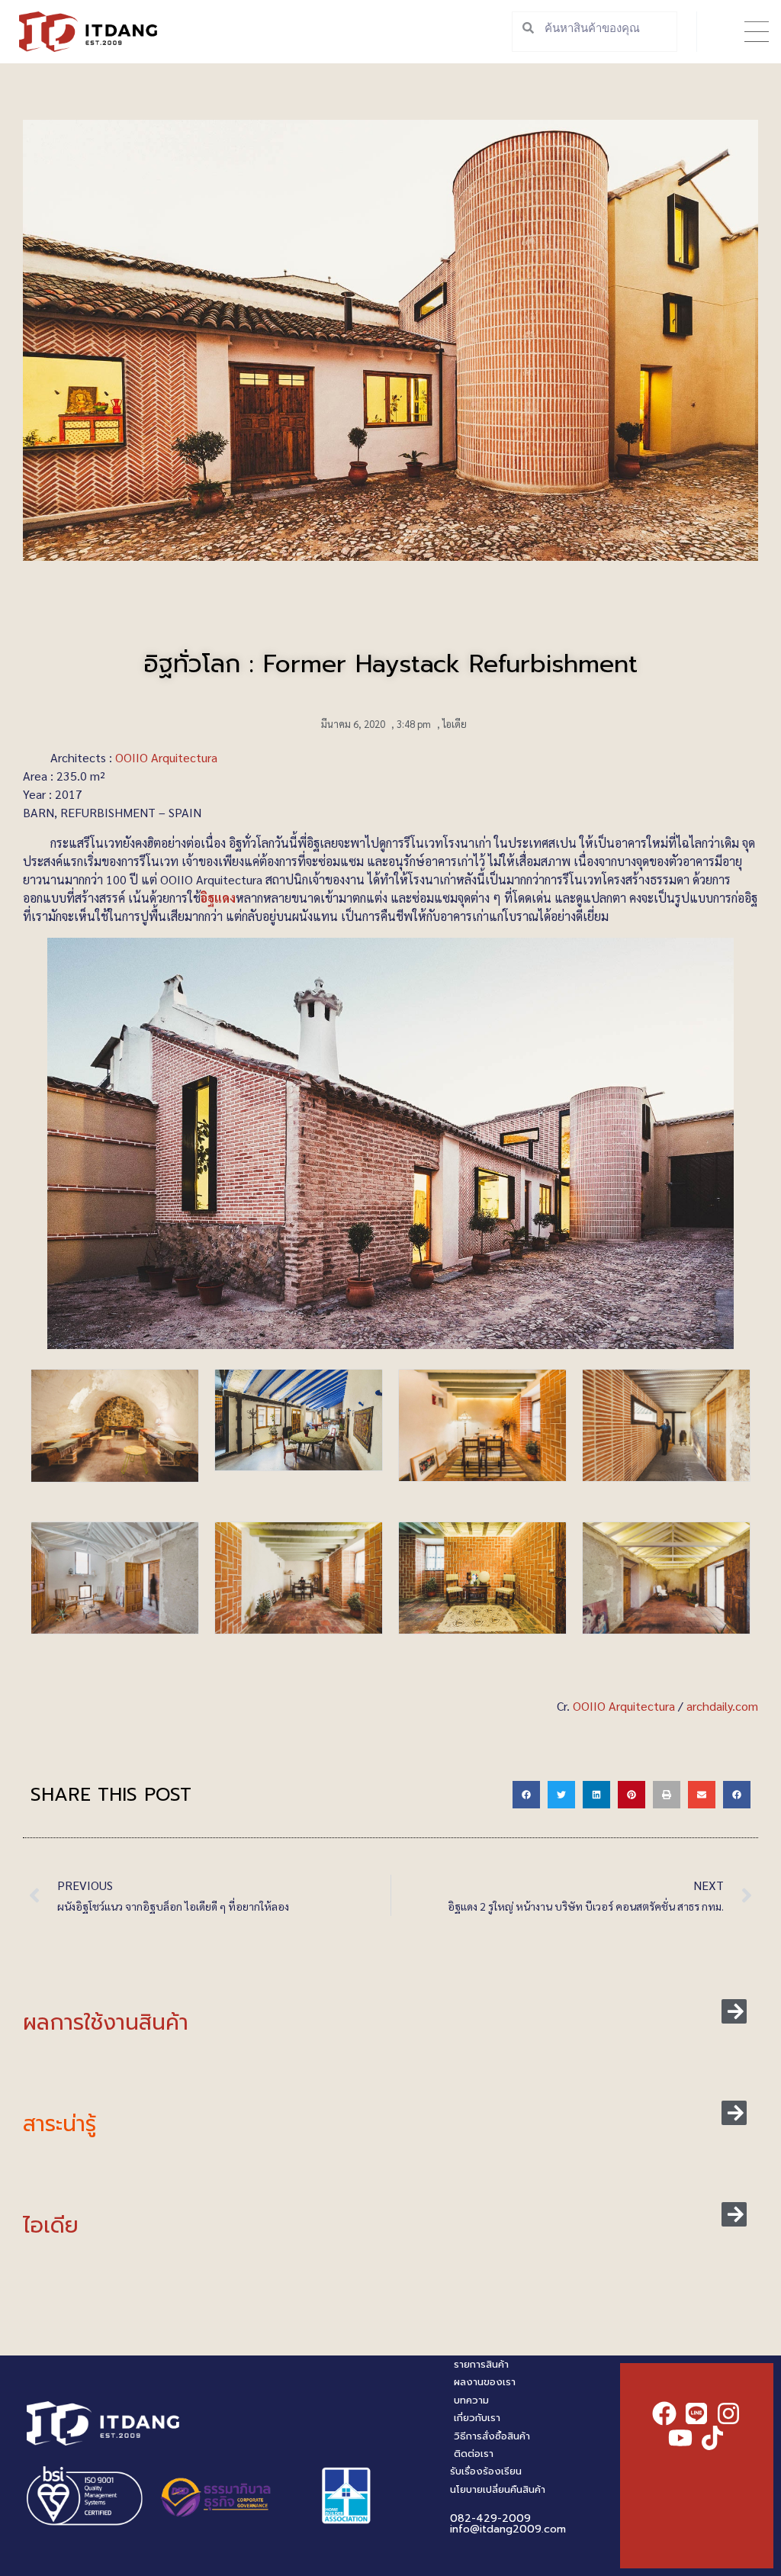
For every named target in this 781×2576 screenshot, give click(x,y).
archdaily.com (722, 1706)
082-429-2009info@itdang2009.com (508, 2524)
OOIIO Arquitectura (166, 757)
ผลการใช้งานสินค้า (106, 2022)
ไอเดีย (455, 724)
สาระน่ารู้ (59, 2124)
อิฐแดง (218, 898)
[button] (756, 32)
